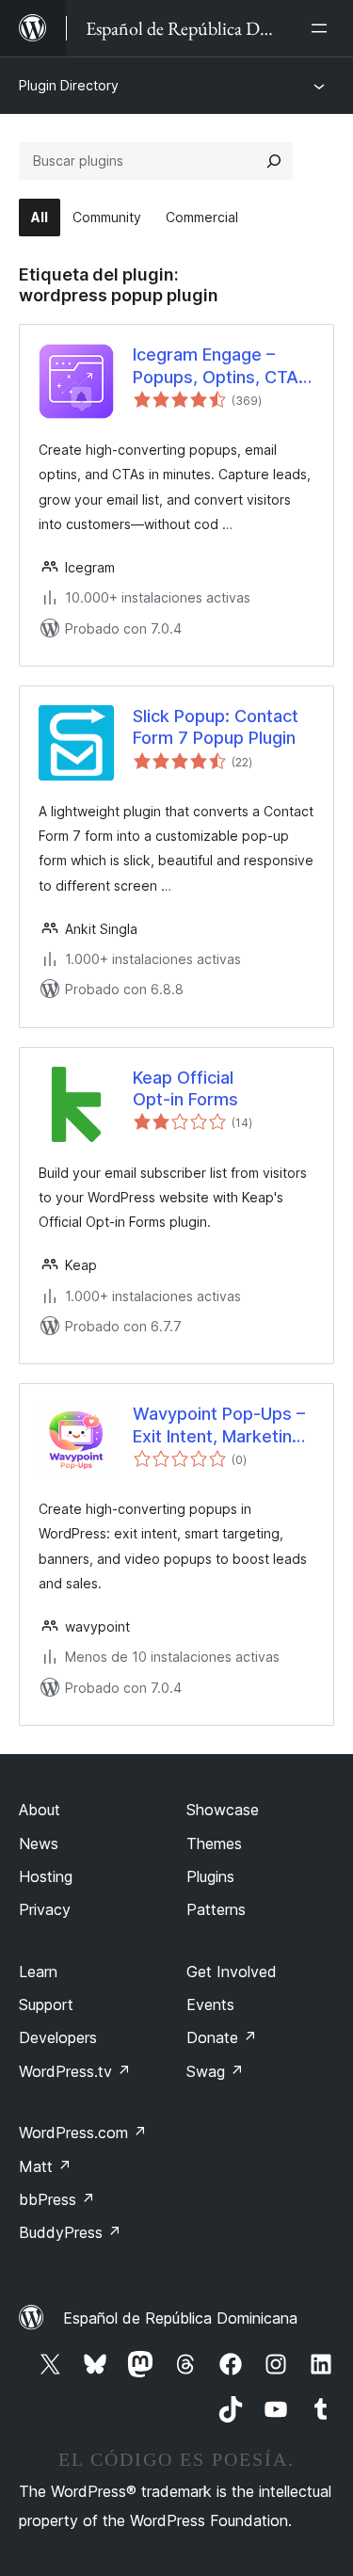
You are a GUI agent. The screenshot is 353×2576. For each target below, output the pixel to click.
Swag (215, 2071)
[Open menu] (323, 28)
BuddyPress (70, 2232)
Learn (38, 1972)
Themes (214, 1843)
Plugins (210, 1876)
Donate (222, 2037)
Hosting (46, 1876)
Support (46, 2004)
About (40, 1810)
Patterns (216, 1909)
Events (210, 2004)
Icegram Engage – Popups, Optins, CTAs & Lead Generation (220, 366)
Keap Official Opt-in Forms (185, 1088)
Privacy (45, 1909)
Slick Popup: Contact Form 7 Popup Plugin (216, 727)
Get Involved (232, 1972)
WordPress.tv (75, 2071)
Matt (45, 2166)
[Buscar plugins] (274, 161)
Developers (58, 2037)
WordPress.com (83, 2133)
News (39, 1843)
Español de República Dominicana (180, 2318)
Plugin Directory (69, 85)
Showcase (223, 1810)
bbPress (57, 2199)
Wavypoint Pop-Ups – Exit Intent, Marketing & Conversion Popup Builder (219, 1425)
